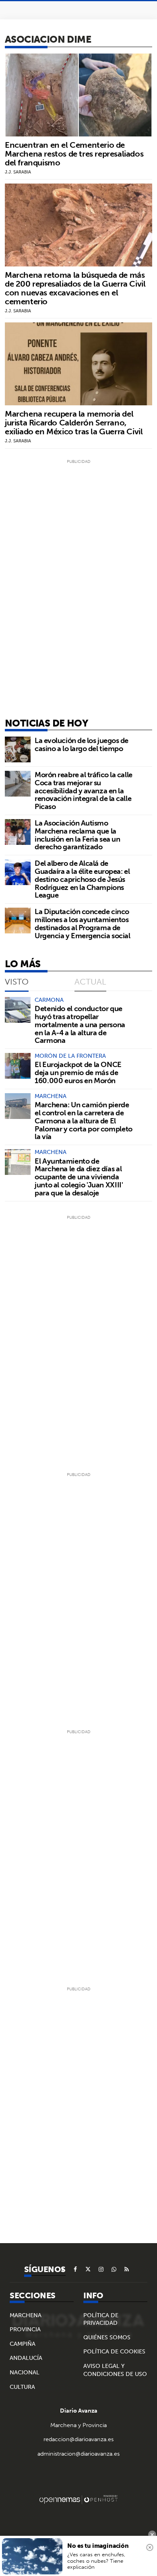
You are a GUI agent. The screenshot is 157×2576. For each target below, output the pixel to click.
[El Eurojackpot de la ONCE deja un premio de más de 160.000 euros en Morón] (18, 1066)
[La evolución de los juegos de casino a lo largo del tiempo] (18, 749)
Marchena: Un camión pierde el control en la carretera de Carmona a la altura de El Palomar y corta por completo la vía (84, 1121)
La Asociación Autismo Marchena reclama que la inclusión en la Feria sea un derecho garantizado (77, 835)
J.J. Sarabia (18, 172)
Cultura (22, 2387)
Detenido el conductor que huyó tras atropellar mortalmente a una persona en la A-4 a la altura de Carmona (80, 1024)
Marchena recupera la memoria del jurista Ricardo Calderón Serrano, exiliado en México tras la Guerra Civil (74, 422)
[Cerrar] (150, 2547)
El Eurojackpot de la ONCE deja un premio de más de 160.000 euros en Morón (78, 1072)
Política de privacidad (101, 2319)
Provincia (25, 2329)
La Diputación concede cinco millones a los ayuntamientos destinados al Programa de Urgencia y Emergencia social (82, 923)
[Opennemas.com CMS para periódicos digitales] (78, 2499)
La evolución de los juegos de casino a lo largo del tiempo (82, 744)
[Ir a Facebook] (75, 2269)
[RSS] (127, 2269)
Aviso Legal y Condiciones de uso (115, 2370)
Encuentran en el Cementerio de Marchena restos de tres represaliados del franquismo (74, 154)
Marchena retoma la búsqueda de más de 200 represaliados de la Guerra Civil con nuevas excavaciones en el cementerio (75, 288)
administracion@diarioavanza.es (78, 2454)
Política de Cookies (114, 2351)
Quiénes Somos (107, 2337)
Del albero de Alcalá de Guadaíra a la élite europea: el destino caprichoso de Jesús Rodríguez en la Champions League (82, 879)
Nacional (25, 2372)
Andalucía (26, 2358)
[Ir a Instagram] (101, 2269)
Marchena (26, 2315)
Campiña (23, 2344)
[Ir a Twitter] (88, 2269)
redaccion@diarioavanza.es (78, 2439)
